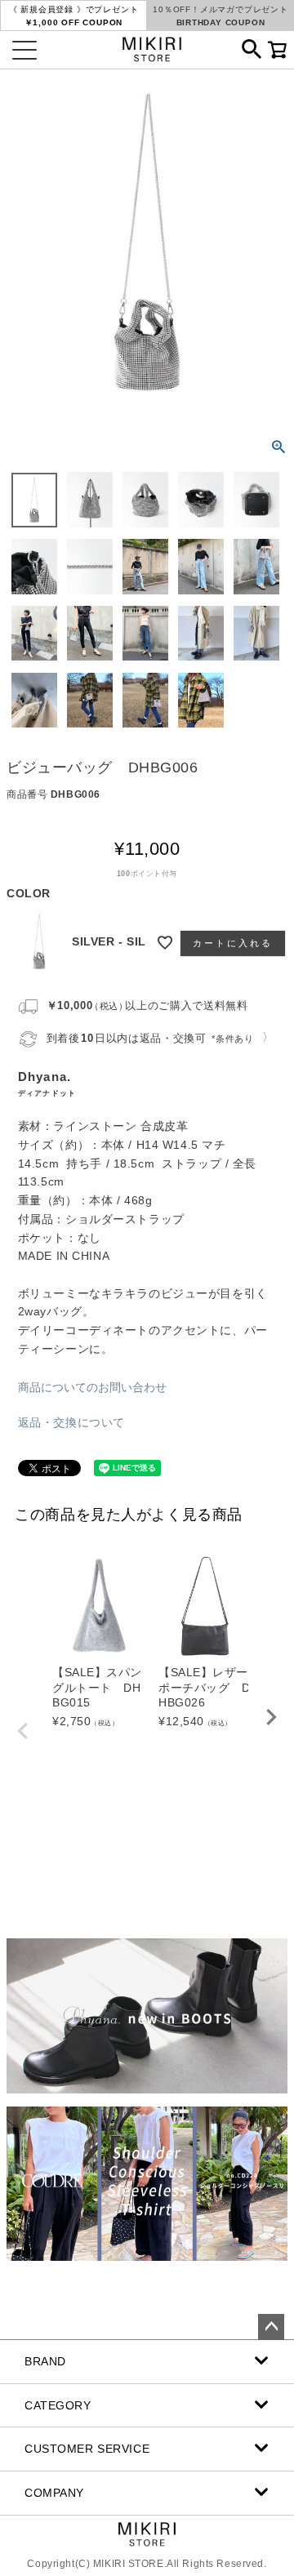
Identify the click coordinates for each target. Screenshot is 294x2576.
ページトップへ (271, 2327)
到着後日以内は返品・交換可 (150, 1038)
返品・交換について (71, 1422)
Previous (23, 1731)
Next (271, 1717)
